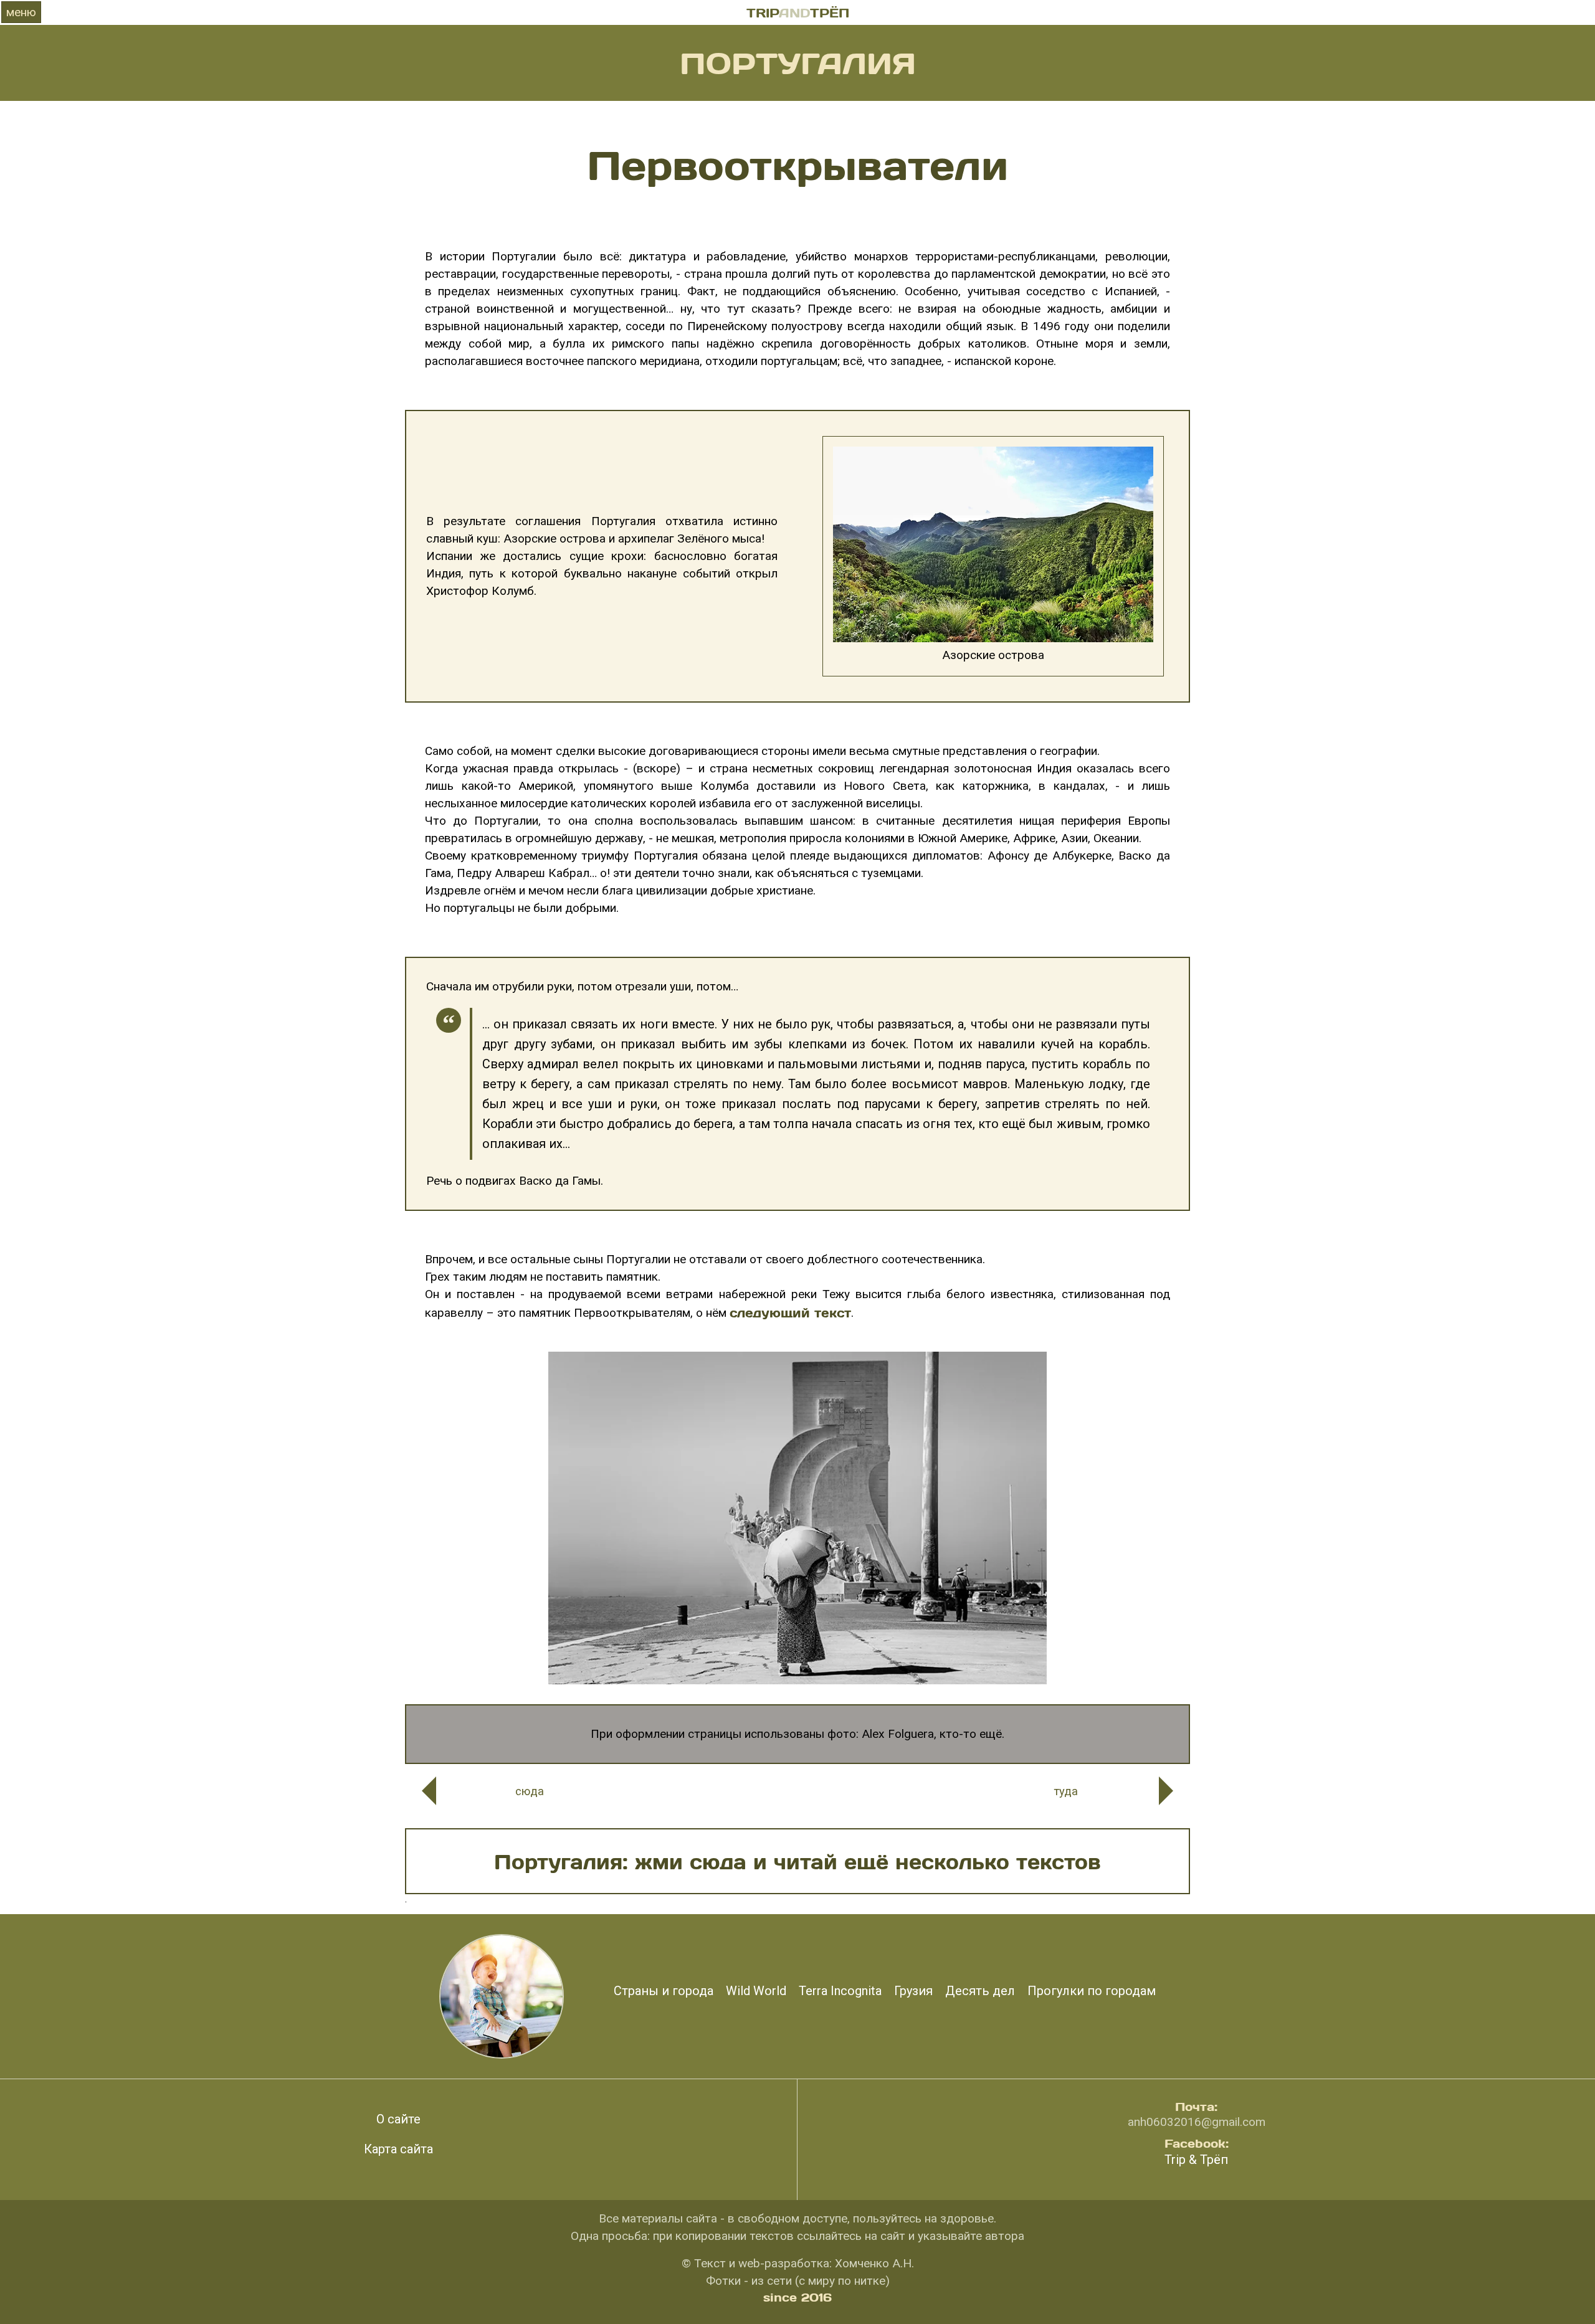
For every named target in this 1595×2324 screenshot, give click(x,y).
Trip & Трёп (1196, 2160)
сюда (530, 1791)
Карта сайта (398, 2149)
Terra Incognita (840, 1991)
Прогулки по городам (1092, 1991)
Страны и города (664, 1991)
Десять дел (980, 1991)
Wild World (756, 1991)
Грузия (913, 1991)
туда (1066, 1791)
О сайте (398, 2119)
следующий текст (790, 1312)
